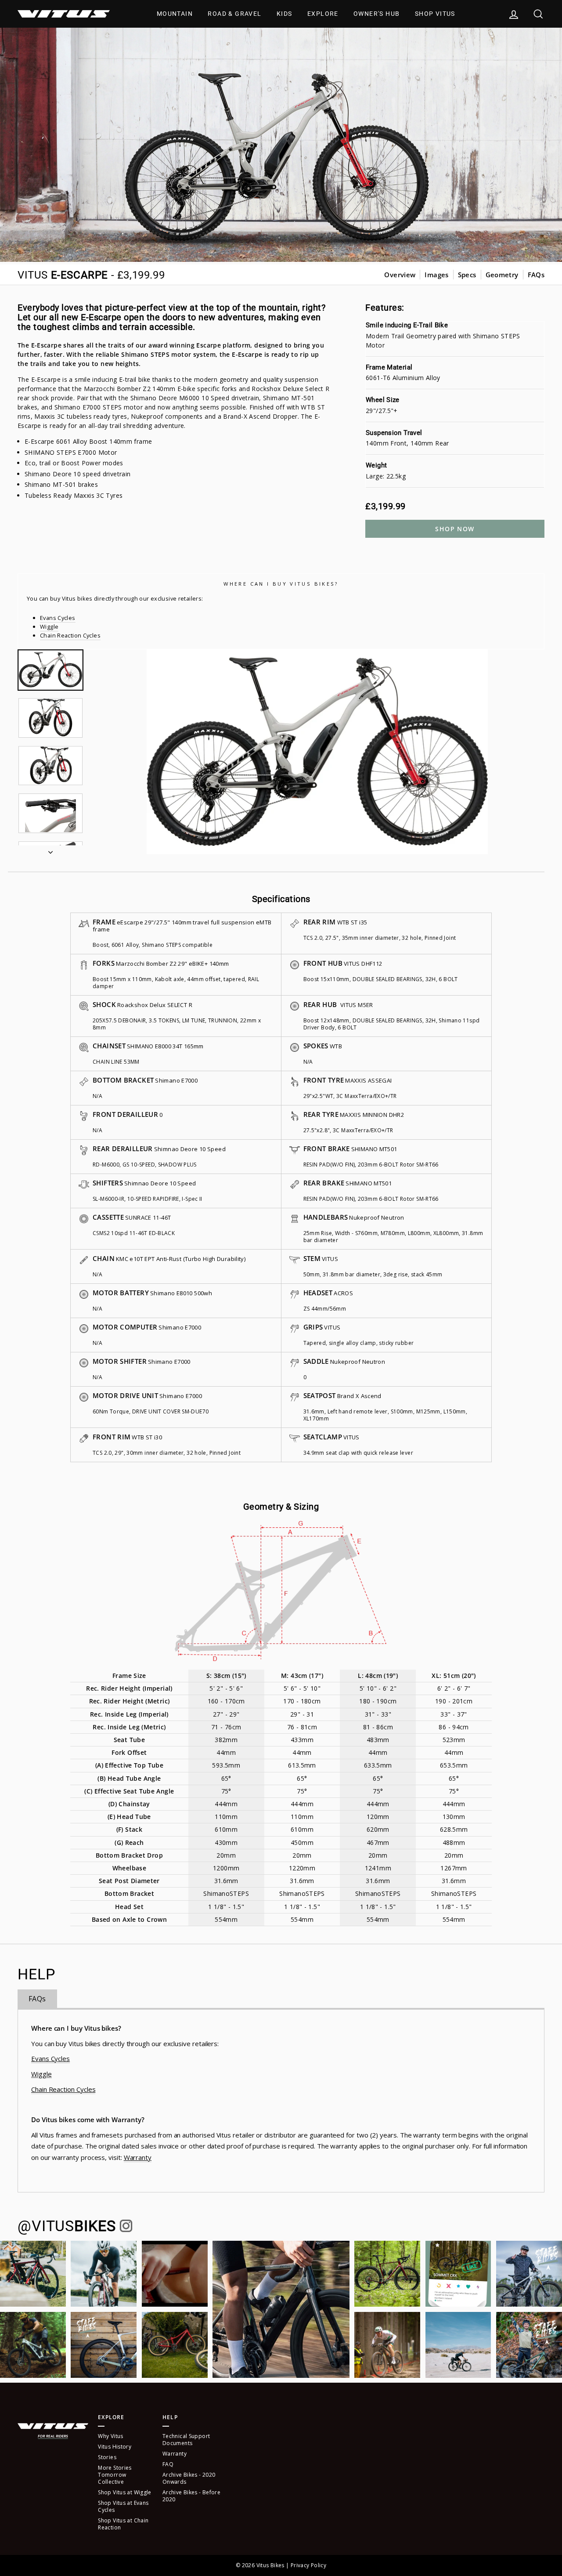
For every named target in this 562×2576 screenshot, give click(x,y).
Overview (400, 275)
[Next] (50, 850)
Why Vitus (110, 2436)
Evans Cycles (58, 618)
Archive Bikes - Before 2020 (191, 2496)
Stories (107, 2457)
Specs (467, 275)
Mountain (175, 14)
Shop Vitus (435, 14)
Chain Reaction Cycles (70, 635)
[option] (317, 752)
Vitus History (115, 2447)
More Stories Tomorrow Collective (115, 2475)
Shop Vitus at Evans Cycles (123, 2506)
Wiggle (49, 627)
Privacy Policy (308, 2565)
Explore (323, 14)
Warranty (138, 2157)
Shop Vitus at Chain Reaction (123, 2524)
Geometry (502, 275)
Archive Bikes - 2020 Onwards (189, 2478)
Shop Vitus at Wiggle (125, 2492)
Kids (285, 14)
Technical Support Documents (186, 2440)
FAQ (168, 2464)
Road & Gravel (234, 14)
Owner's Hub (376, 14)
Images (436, 275)
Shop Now (455, 529)
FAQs (536, 275)
